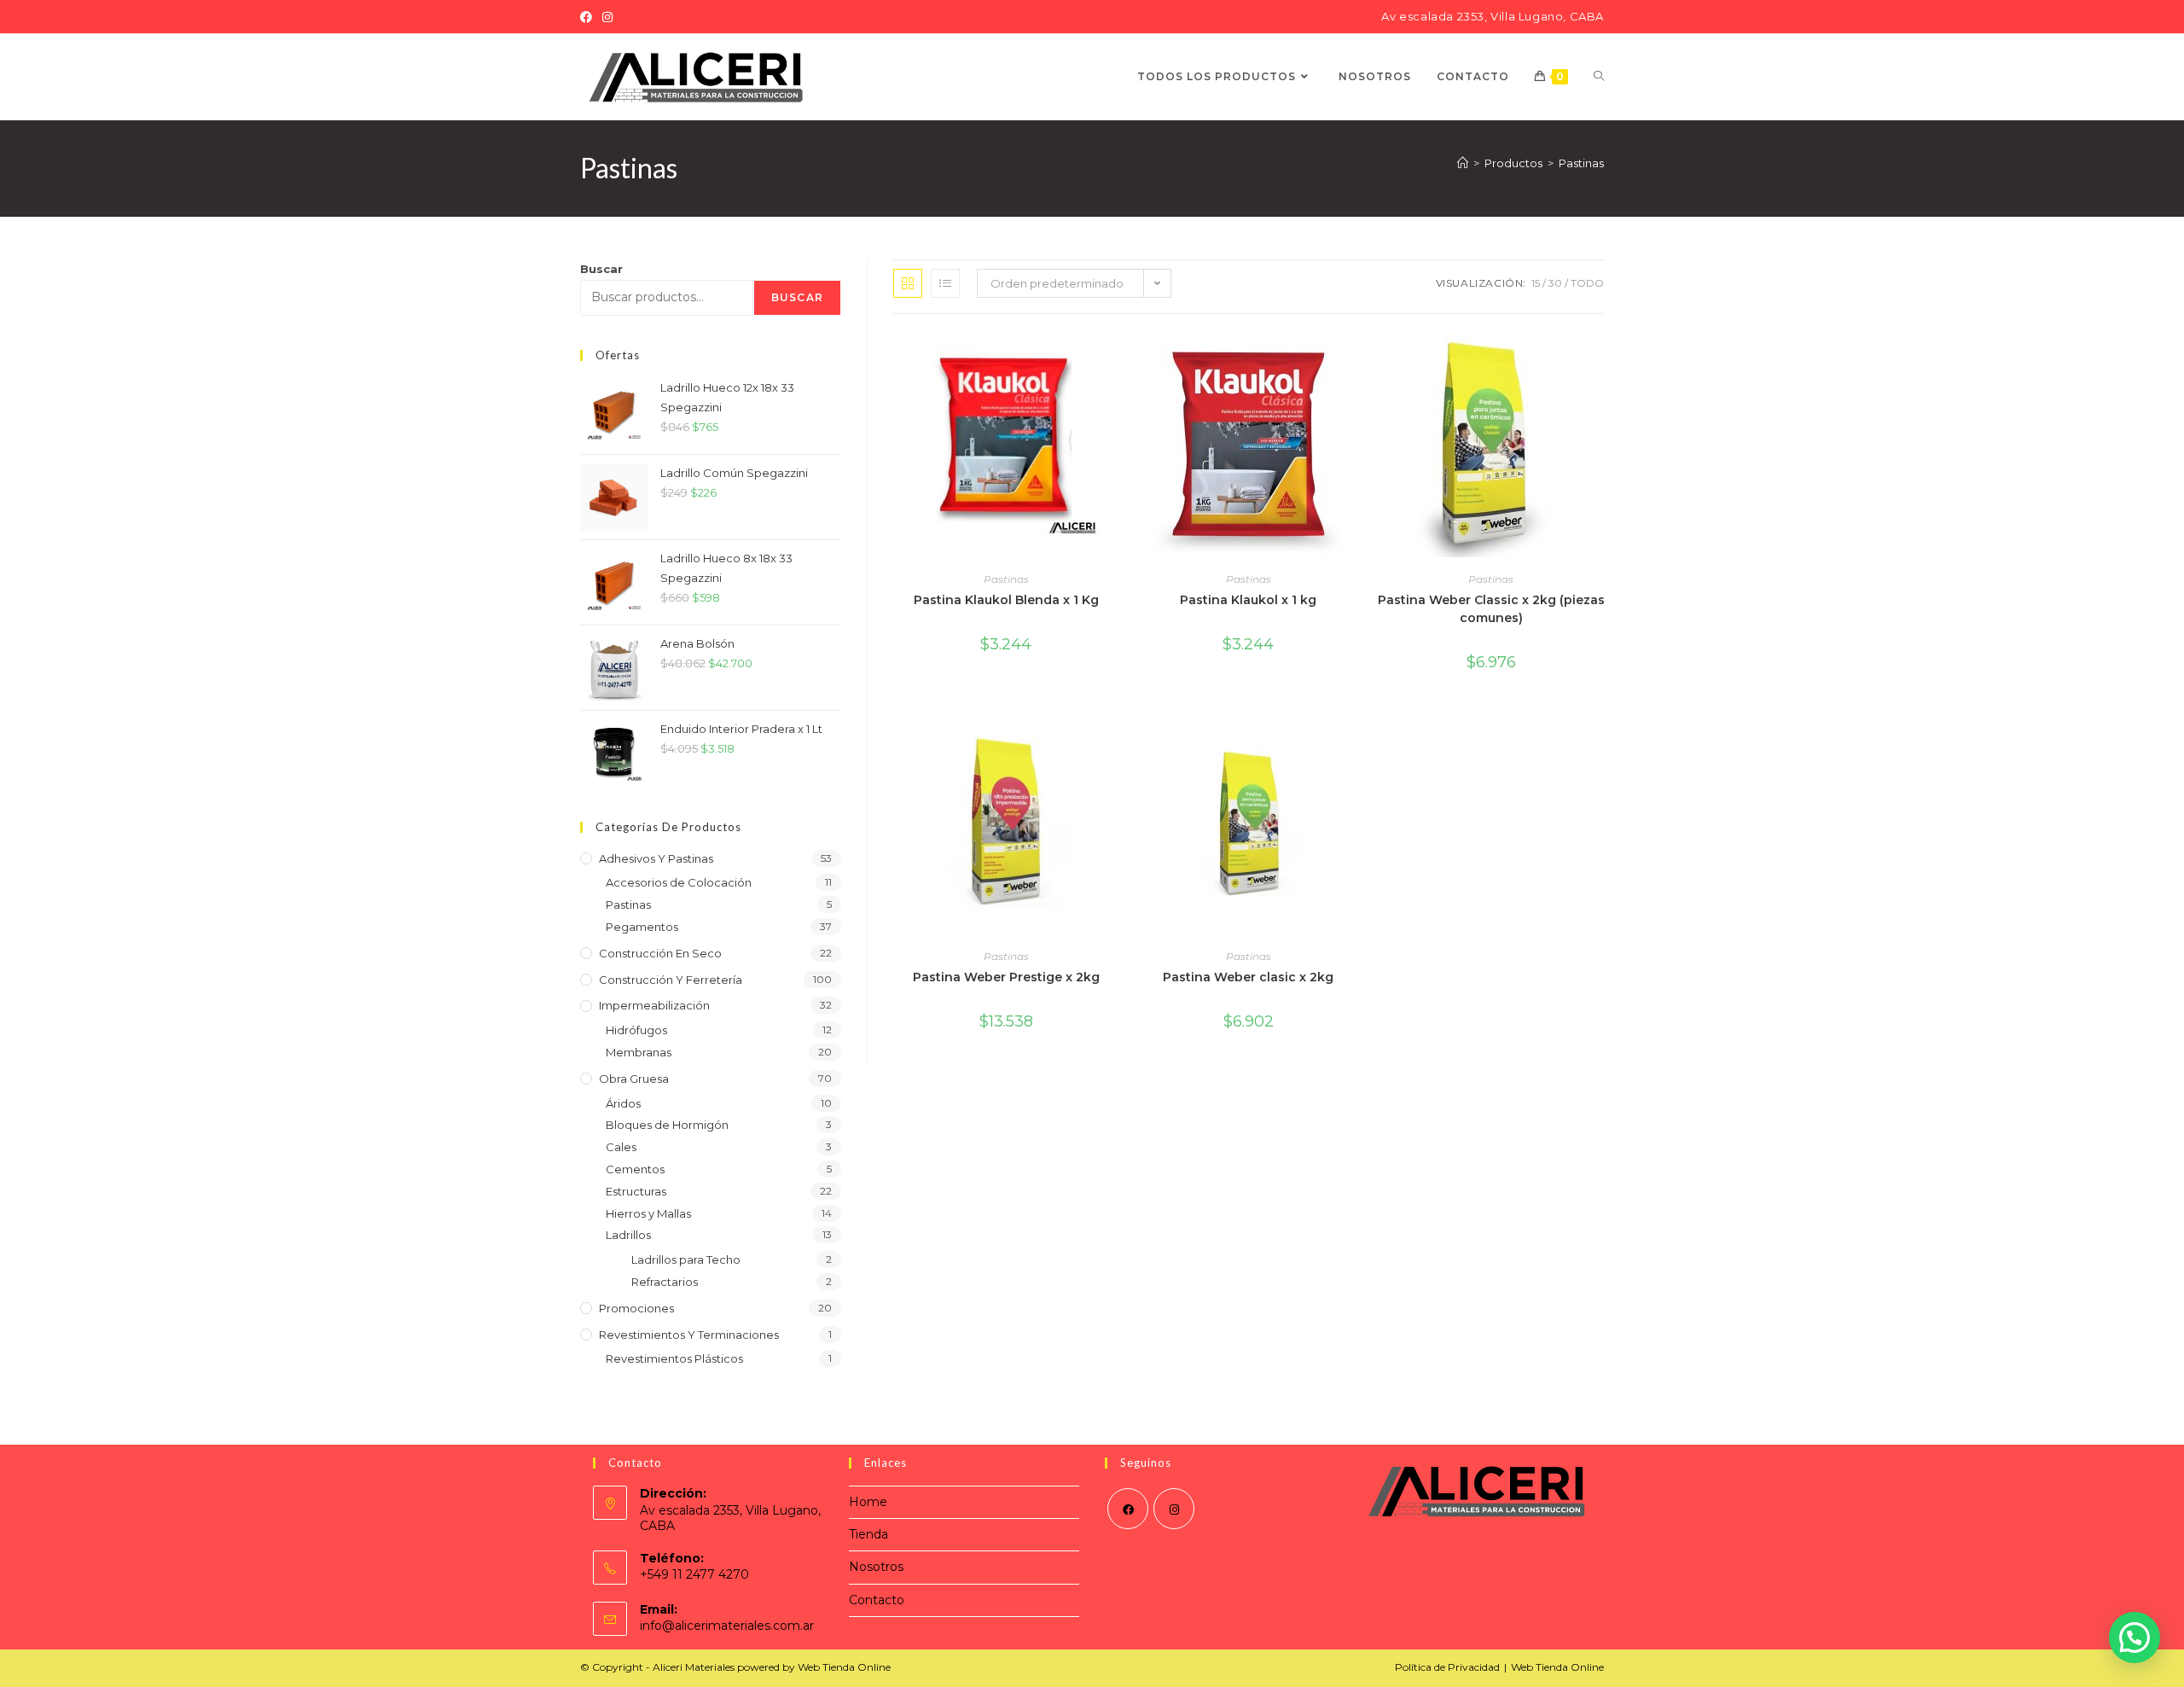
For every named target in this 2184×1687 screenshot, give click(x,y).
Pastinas (1581, 163)
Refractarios (665, 1282)
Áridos (623, 1103)
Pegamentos (642, 927)
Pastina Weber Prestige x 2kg (1006, 977)
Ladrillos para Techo (686, 1259)
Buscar (601, 269)
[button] (2135, 1638)
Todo (1587, 283)
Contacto (877, 1600)
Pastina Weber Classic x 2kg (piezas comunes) (1491, 609)
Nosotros (876, 1567)
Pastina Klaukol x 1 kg (1248, 600)
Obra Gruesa (634, 1079)
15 (1536, 283)
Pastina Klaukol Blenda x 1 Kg (1006, 600)
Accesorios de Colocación (679, 882)
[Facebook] (589, 17)
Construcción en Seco (660, 953)
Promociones (636, 1308)
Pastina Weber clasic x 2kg (1248, 977)
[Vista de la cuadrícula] (908, 283)
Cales (621, 1147)
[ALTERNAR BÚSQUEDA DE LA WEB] (1599, 77)
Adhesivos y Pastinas (656, 858)
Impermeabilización (654, 1005)
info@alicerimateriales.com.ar (727, 1626)
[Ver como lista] (945, 283)
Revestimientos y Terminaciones (689, 1335)
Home (868, 1502)
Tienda (868, 1534)
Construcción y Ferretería (671, 980)
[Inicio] (1463, 163)
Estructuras (636, 1191)
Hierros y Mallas (648, 1213)
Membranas (639, 1052)
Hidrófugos (636, 1030)
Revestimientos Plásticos (674, 1358)
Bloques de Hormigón (667, 1125)
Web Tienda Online (1557, 1667)
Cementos (635, 1169)
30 (1555, 283)
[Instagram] (607, 17)
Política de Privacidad (1447, 1667)
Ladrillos (628, 1235)
